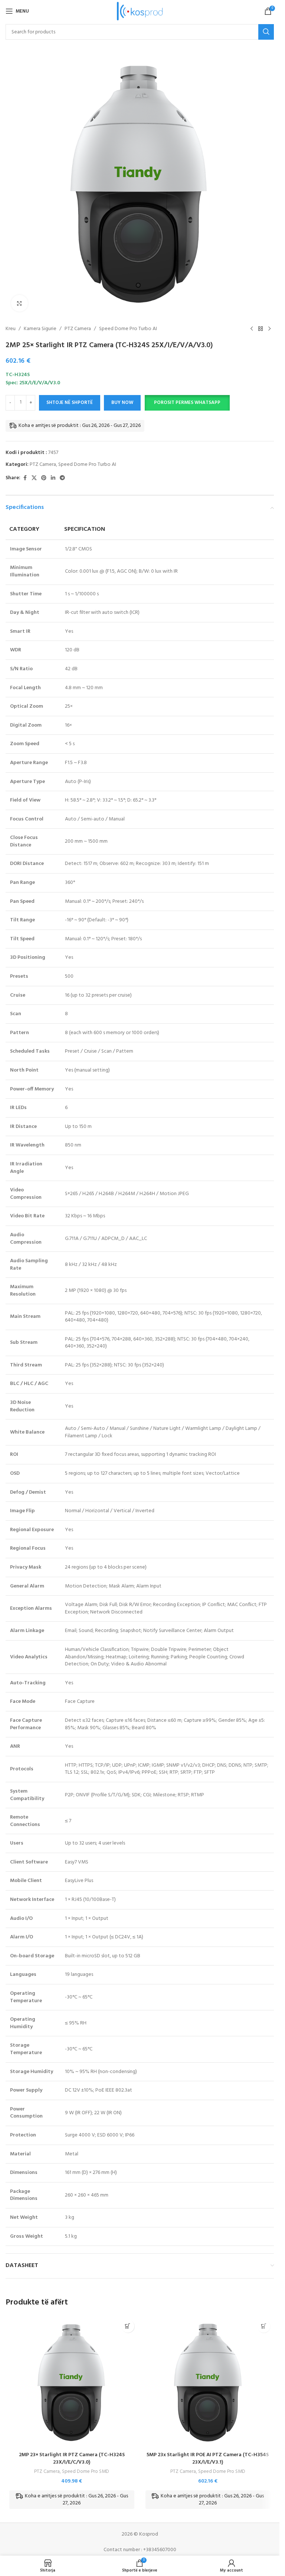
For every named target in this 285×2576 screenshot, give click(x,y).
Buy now (122, 403)
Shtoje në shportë (70, 403)
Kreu (11, 329)
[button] (187, 403)
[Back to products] (261, 329)
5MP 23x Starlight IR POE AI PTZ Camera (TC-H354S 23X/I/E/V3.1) (208, 2459)
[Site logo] (140, 11)
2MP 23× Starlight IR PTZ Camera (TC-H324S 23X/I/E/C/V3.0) (72, 2459)
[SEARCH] (266, 32)
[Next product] (269, 329)
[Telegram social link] (62, 478)
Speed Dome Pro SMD (86, 2472)
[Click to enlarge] (19, 303)
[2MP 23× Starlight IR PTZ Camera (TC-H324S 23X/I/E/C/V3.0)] (72, 2382)
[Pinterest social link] (44, 478)
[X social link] (34, 478)
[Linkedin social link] (53, 478)
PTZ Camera (78, 329)
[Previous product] (252, 329)
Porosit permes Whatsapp (187, 403)
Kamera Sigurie (40, 329)
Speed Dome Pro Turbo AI (128, 329)
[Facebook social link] (25, 478)
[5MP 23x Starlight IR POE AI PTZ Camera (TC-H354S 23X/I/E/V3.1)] (208, 2382)
